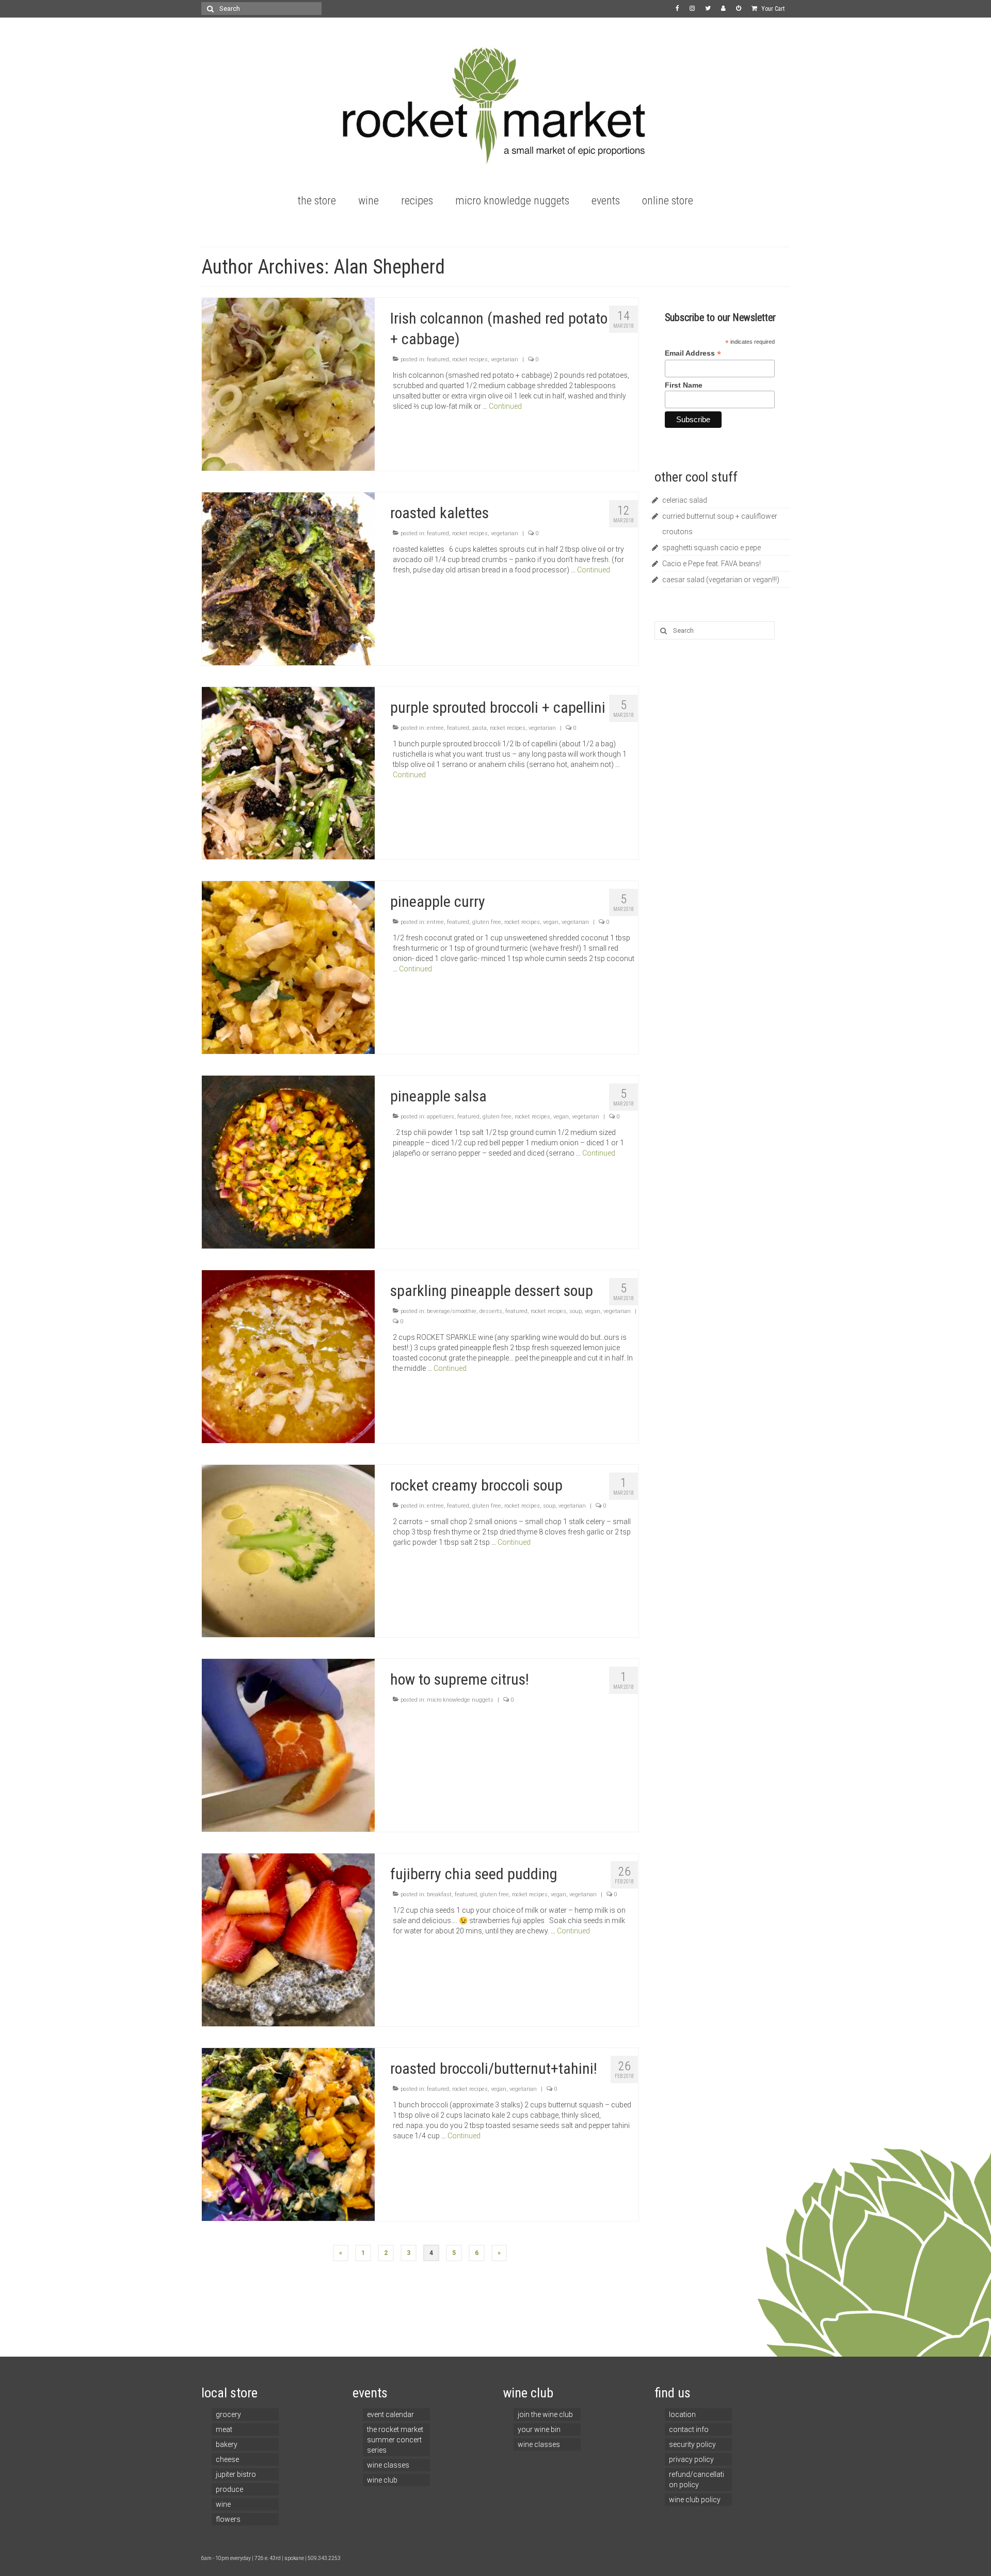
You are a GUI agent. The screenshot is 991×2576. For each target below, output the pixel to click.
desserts (491, 1311)
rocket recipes (470, 359)
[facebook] (677, 9)
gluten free (487, 922)
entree (435, 728)
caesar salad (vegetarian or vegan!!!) (721, 580)
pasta (479, 728)
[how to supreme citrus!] (288, 1745)
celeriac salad (685, 500)
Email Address (693, 353)
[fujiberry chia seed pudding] (288, 1939)
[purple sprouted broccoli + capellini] (288, 773)
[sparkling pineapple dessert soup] (288, 1356)
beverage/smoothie (452, 1311)
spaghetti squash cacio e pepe (712, 548)
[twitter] (708, 9)
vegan (551, 922)
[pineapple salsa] (288, 1161)
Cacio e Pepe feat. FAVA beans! (712, 564)
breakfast (439, 1894)
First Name (684, 385)
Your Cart (772, 9)
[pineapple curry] (288, 967)
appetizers (441, 1117)
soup (576, 1311)
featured (438, 359)
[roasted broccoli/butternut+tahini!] (288, 2134)
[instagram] (692, 9)
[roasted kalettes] (288, 578)
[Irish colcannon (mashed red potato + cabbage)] (288, 383)
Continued (505, 406)
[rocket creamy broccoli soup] (288, 1550)
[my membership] (723, 9)
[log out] (739, 9)
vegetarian (505, 359)
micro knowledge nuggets (460, 1700)
